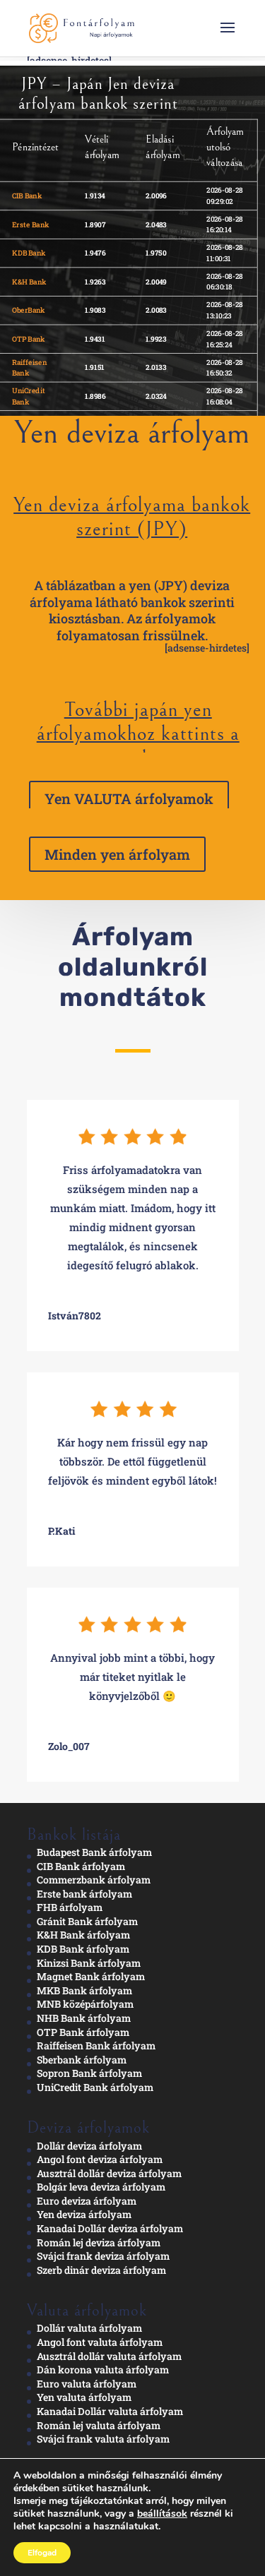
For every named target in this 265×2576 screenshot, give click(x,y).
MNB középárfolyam (85, 2004)
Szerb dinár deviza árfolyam (101, 2270)
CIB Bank (27, 195)
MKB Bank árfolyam (84, 1990)
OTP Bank (29, 338)
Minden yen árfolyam (117, 854)
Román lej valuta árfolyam (99, 2425)
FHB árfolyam (70, 1907)
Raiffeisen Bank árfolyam (96, 2045)
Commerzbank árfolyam (94, 1880)
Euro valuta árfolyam (87, 2384)
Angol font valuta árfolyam (100, 2342)
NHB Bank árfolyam (84, 2018)
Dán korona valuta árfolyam (103, 2370)
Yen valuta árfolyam (84, 2397)
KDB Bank (29, 253)
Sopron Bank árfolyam (89, 2073)
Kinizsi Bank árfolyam (89, 1963)
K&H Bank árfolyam (83, 1935)
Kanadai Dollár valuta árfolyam (110, 2411)
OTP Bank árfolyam (83, 2032)
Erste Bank (30, 224)
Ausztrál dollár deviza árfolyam (109, 2173)
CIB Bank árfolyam (81, 1866)
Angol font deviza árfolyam (100, 2159)
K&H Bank (29, 281)
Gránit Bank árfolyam (87, 1921)
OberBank (29, 310)
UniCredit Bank (29, 396)
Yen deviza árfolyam (84, 2214)
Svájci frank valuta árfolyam (103, 2439)
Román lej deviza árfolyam (99, 2242)
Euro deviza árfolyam (87, 2201)
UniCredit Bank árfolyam (95, 2087)
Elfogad (42, 2553)
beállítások (162, 2514)
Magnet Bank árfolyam (91, 1976)
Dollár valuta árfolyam (89, 2328)
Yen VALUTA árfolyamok (129, 798)
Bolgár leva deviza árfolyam (101, 2187)
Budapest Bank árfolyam (94, 1852)
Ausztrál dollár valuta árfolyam (109, 2356)
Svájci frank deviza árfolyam (103, 2256)
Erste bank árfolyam (84, 1894)
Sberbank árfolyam (82, 2060)
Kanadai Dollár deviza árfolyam (110, 2228)
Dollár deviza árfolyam (89, 2146)
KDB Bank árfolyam (83, 1949)
